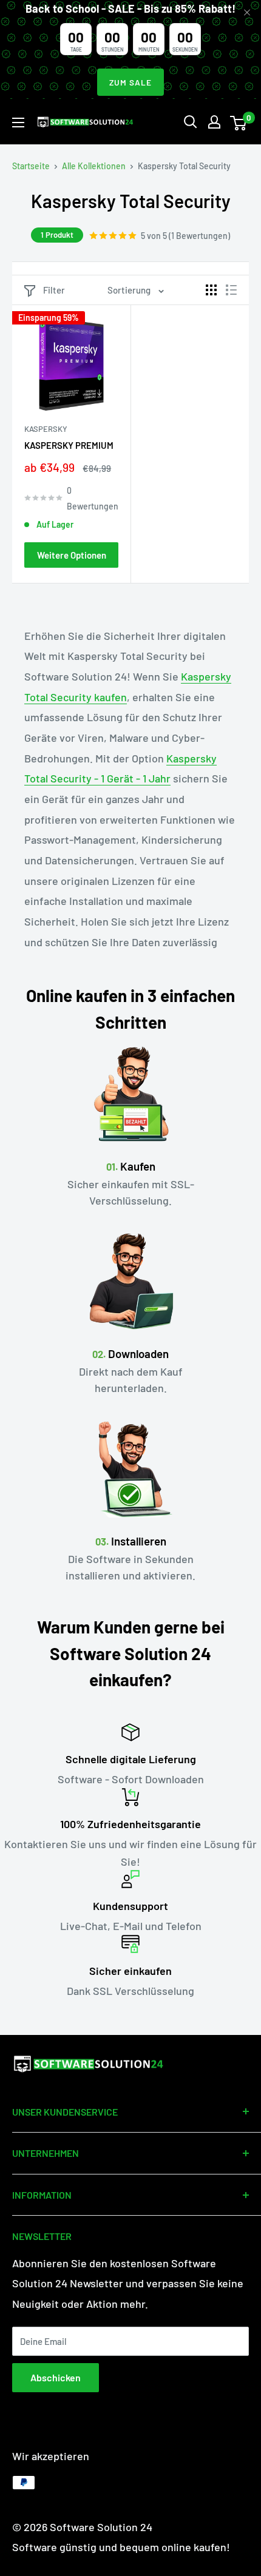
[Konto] (214, 122)
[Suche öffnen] (191, 122)
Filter (54, 290)
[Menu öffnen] (18, 123)
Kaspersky (46, 429)
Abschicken (56, 2377)
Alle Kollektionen (94, 166)
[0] (239, 122)
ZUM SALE (130, 82)
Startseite (31, 166)
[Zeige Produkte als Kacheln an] (211, 290)
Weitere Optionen (72, 555)
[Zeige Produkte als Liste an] (231, 290)
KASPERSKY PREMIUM (69, 445)
